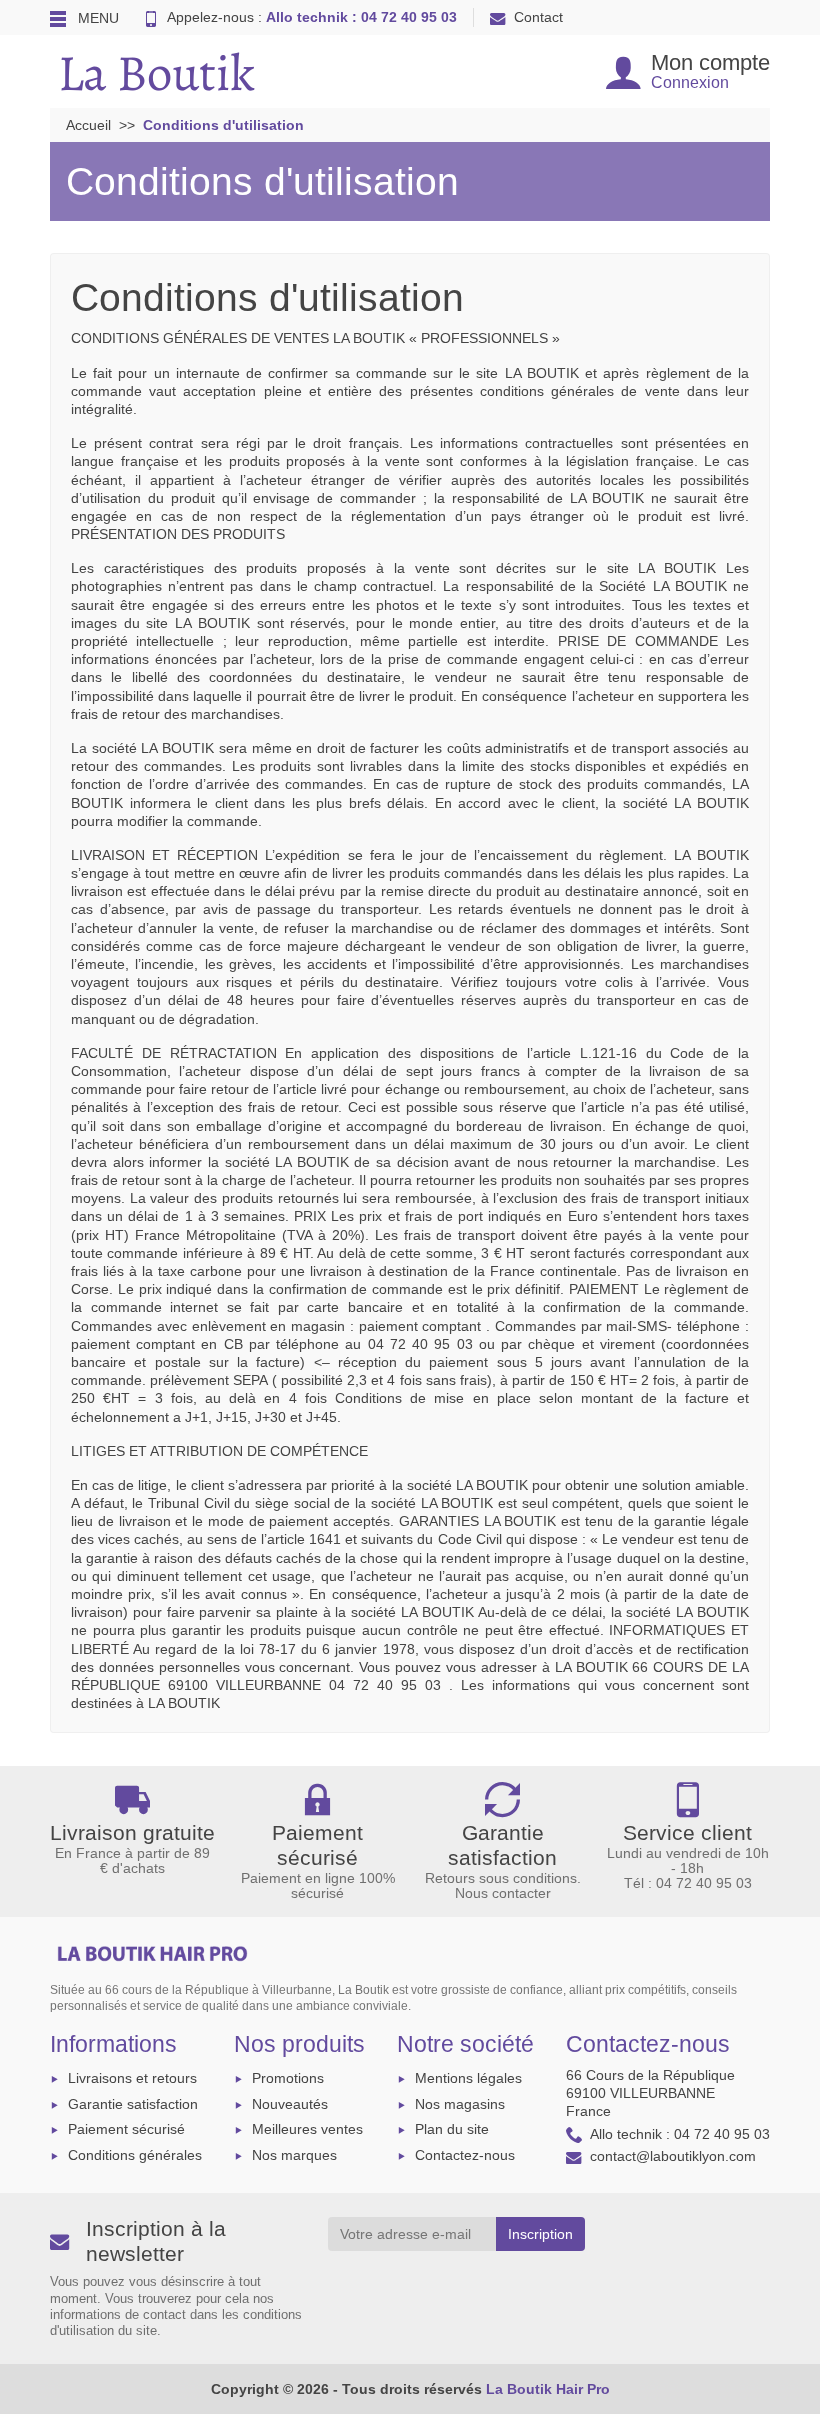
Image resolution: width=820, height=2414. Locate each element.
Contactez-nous (465, 2155)
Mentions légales (468, 2078)
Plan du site (452, 2129)
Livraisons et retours (132, 2078)
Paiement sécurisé (126, 2129)
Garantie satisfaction (133, 2104)
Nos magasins (460, 2104)
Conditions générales (135, 2155)
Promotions (288, 2078)
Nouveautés (290, 2104)
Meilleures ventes (307, 2129)
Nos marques (294, 2155)
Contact (538, 17)
